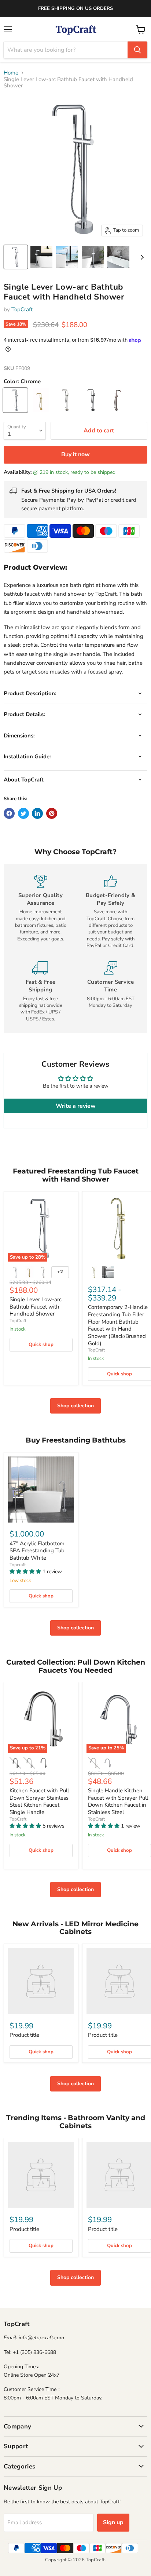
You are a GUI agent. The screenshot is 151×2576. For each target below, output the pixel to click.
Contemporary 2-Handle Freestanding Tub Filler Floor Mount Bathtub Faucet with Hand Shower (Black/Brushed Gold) (118, 1325)
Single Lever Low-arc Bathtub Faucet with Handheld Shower (36, 1307)
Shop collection (75, 1406)
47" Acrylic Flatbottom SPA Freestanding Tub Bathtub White (37, 1551)
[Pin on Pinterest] (52, 813)
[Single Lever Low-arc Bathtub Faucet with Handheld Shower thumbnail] (16, 257)
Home (11, 73)
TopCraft (22, 309)
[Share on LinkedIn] (37, 813)
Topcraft (18, 1565)
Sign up (113, 2522)
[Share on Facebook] (9, 813)
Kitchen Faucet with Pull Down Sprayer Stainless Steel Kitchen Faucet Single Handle (39, 1801)
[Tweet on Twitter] (23, 813)
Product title (24, 2035)
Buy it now (75, 454)
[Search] (137, 50)
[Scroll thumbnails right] (141, 257)
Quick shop (41, 1345)
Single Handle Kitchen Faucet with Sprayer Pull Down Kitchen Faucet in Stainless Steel (118, 1801)
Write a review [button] (76, 1106)
